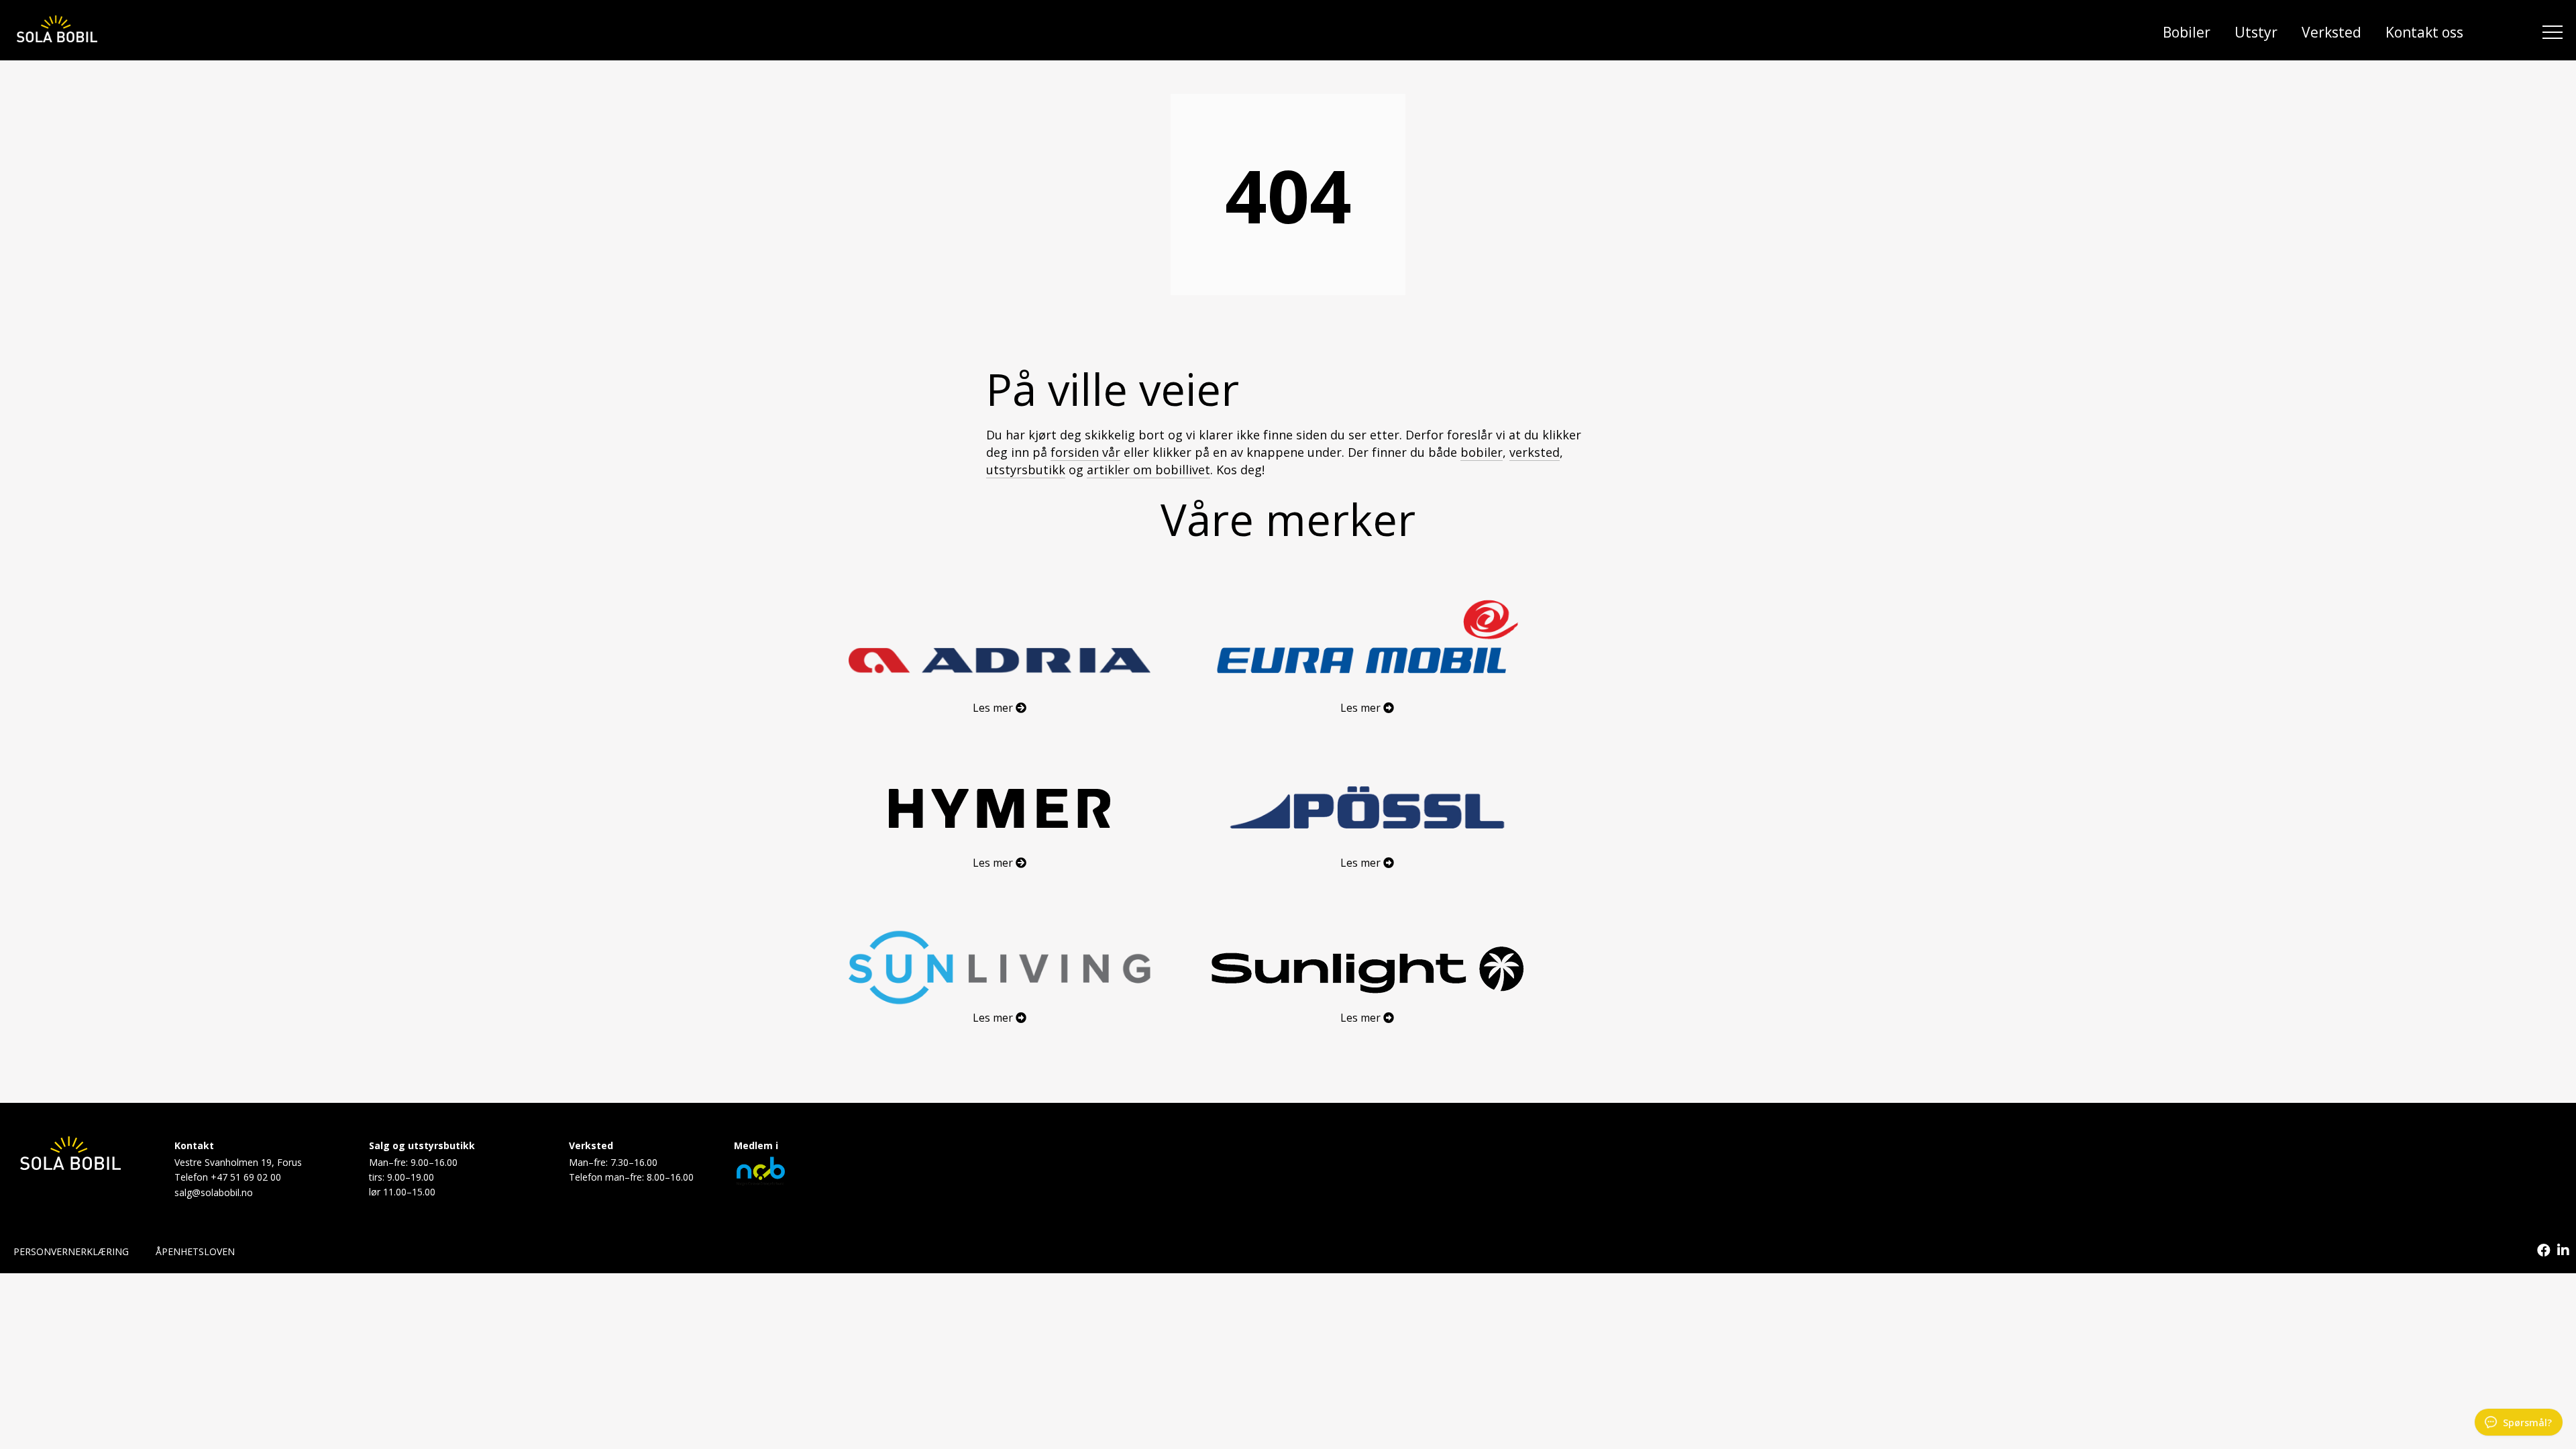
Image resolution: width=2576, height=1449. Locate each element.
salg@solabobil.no (214, 1192)
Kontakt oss (2424, 32)
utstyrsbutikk (1026, 470)
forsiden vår (1085, 452)
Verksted (2331, 32)
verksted (1535, 452)
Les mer (994, 708)
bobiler (1482, 452)
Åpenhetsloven (195, 1251)
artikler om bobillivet (1148, 470)
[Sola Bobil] (57, 31)
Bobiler (2187, 32)
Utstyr (2256, 32)
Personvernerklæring (71, 1251)
